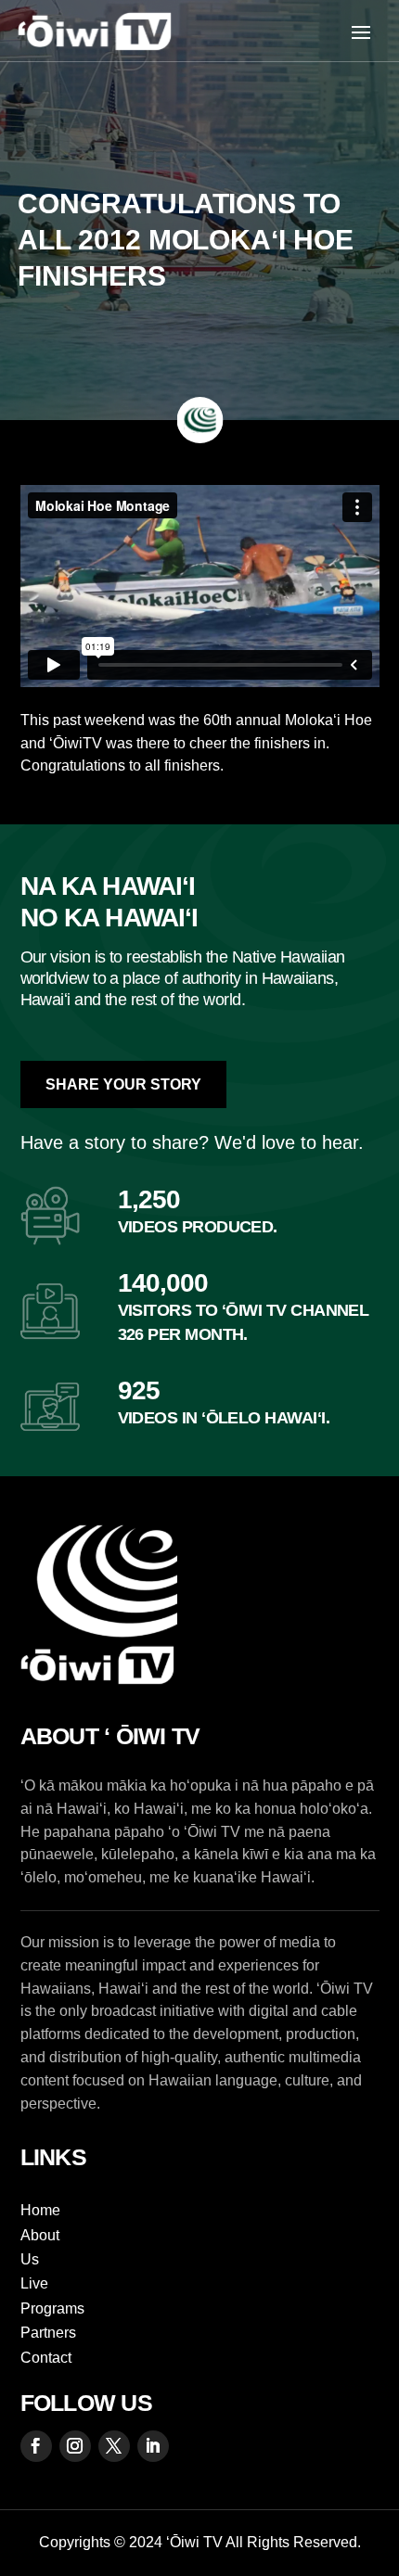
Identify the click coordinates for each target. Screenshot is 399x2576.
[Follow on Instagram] (75, 2446)
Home (40, 2210)
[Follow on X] (114, 2446)
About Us (40, 2247)
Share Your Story (123, 1084)
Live (34, 2283)
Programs (52, 2308)
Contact (46, 2358)
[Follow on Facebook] (36, 2446)
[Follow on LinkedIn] (153, 2446)
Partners (48, 2333)
